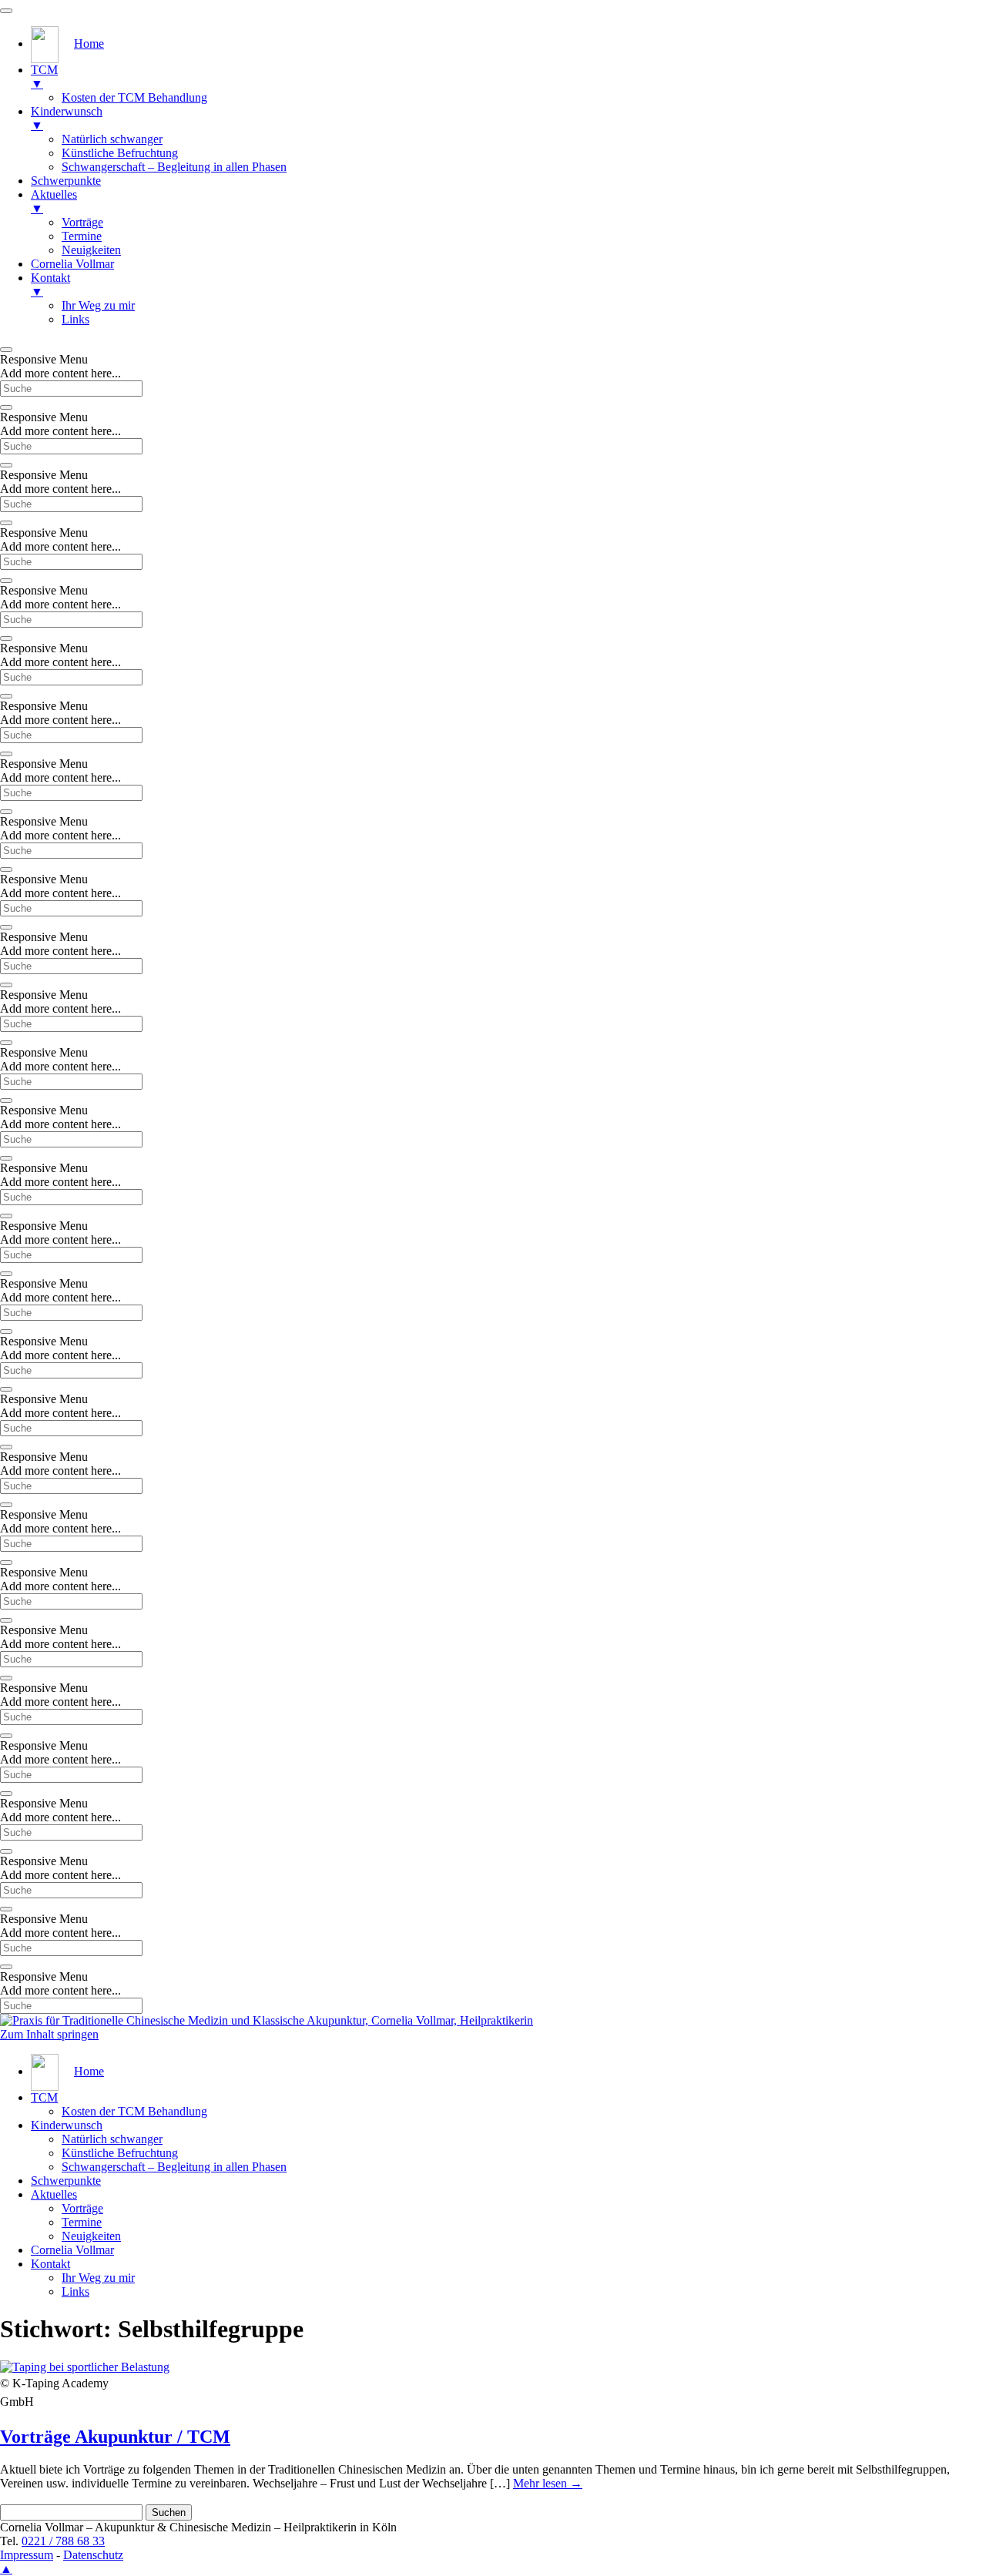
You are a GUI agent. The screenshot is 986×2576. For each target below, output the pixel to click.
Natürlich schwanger (112, 2139)
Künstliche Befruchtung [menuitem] (120, 153)
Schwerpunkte (66, 2181)
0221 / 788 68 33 (63, 2541)
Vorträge (82, 2208)
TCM (44, 2097)
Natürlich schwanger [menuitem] (112, 139)
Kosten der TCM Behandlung (134, 2111)
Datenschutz (93, 2555)
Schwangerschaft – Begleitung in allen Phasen (174, 2167)
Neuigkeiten (91, 2236)
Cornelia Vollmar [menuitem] (72, 264)
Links (75, 2291)
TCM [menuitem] (44, 77)
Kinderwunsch (67, 2125)
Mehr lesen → (548, 2483)
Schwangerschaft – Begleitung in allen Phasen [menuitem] (174, 167)
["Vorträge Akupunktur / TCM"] (85, 2367)
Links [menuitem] (75, 319)
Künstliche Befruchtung (120, 2153)
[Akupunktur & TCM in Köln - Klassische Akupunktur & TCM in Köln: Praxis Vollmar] (267, 2020)
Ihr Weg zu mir (98, 2278)
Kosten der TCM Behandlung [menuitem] (134, 97)
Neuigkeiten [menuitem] (91, 250)
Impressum (27, 2555)
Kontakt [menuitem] (50, 285)
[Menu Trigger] (6, 11)
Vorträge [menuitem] (82, 222)
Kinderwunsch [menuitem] (67, 118)
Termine (82, 2222)
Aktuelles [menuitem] (54, 201)
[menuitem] (67, 44)
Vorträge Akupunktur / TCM (115, 2437)
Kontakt (50, 2264)
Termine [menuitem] (82, 236)
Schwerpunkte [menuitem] (66, 181)
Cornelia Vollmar (72, 2250)
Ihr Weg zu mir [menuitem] (98, 305)
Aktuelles (54, 2194)
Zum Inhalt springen (49, 2034)
